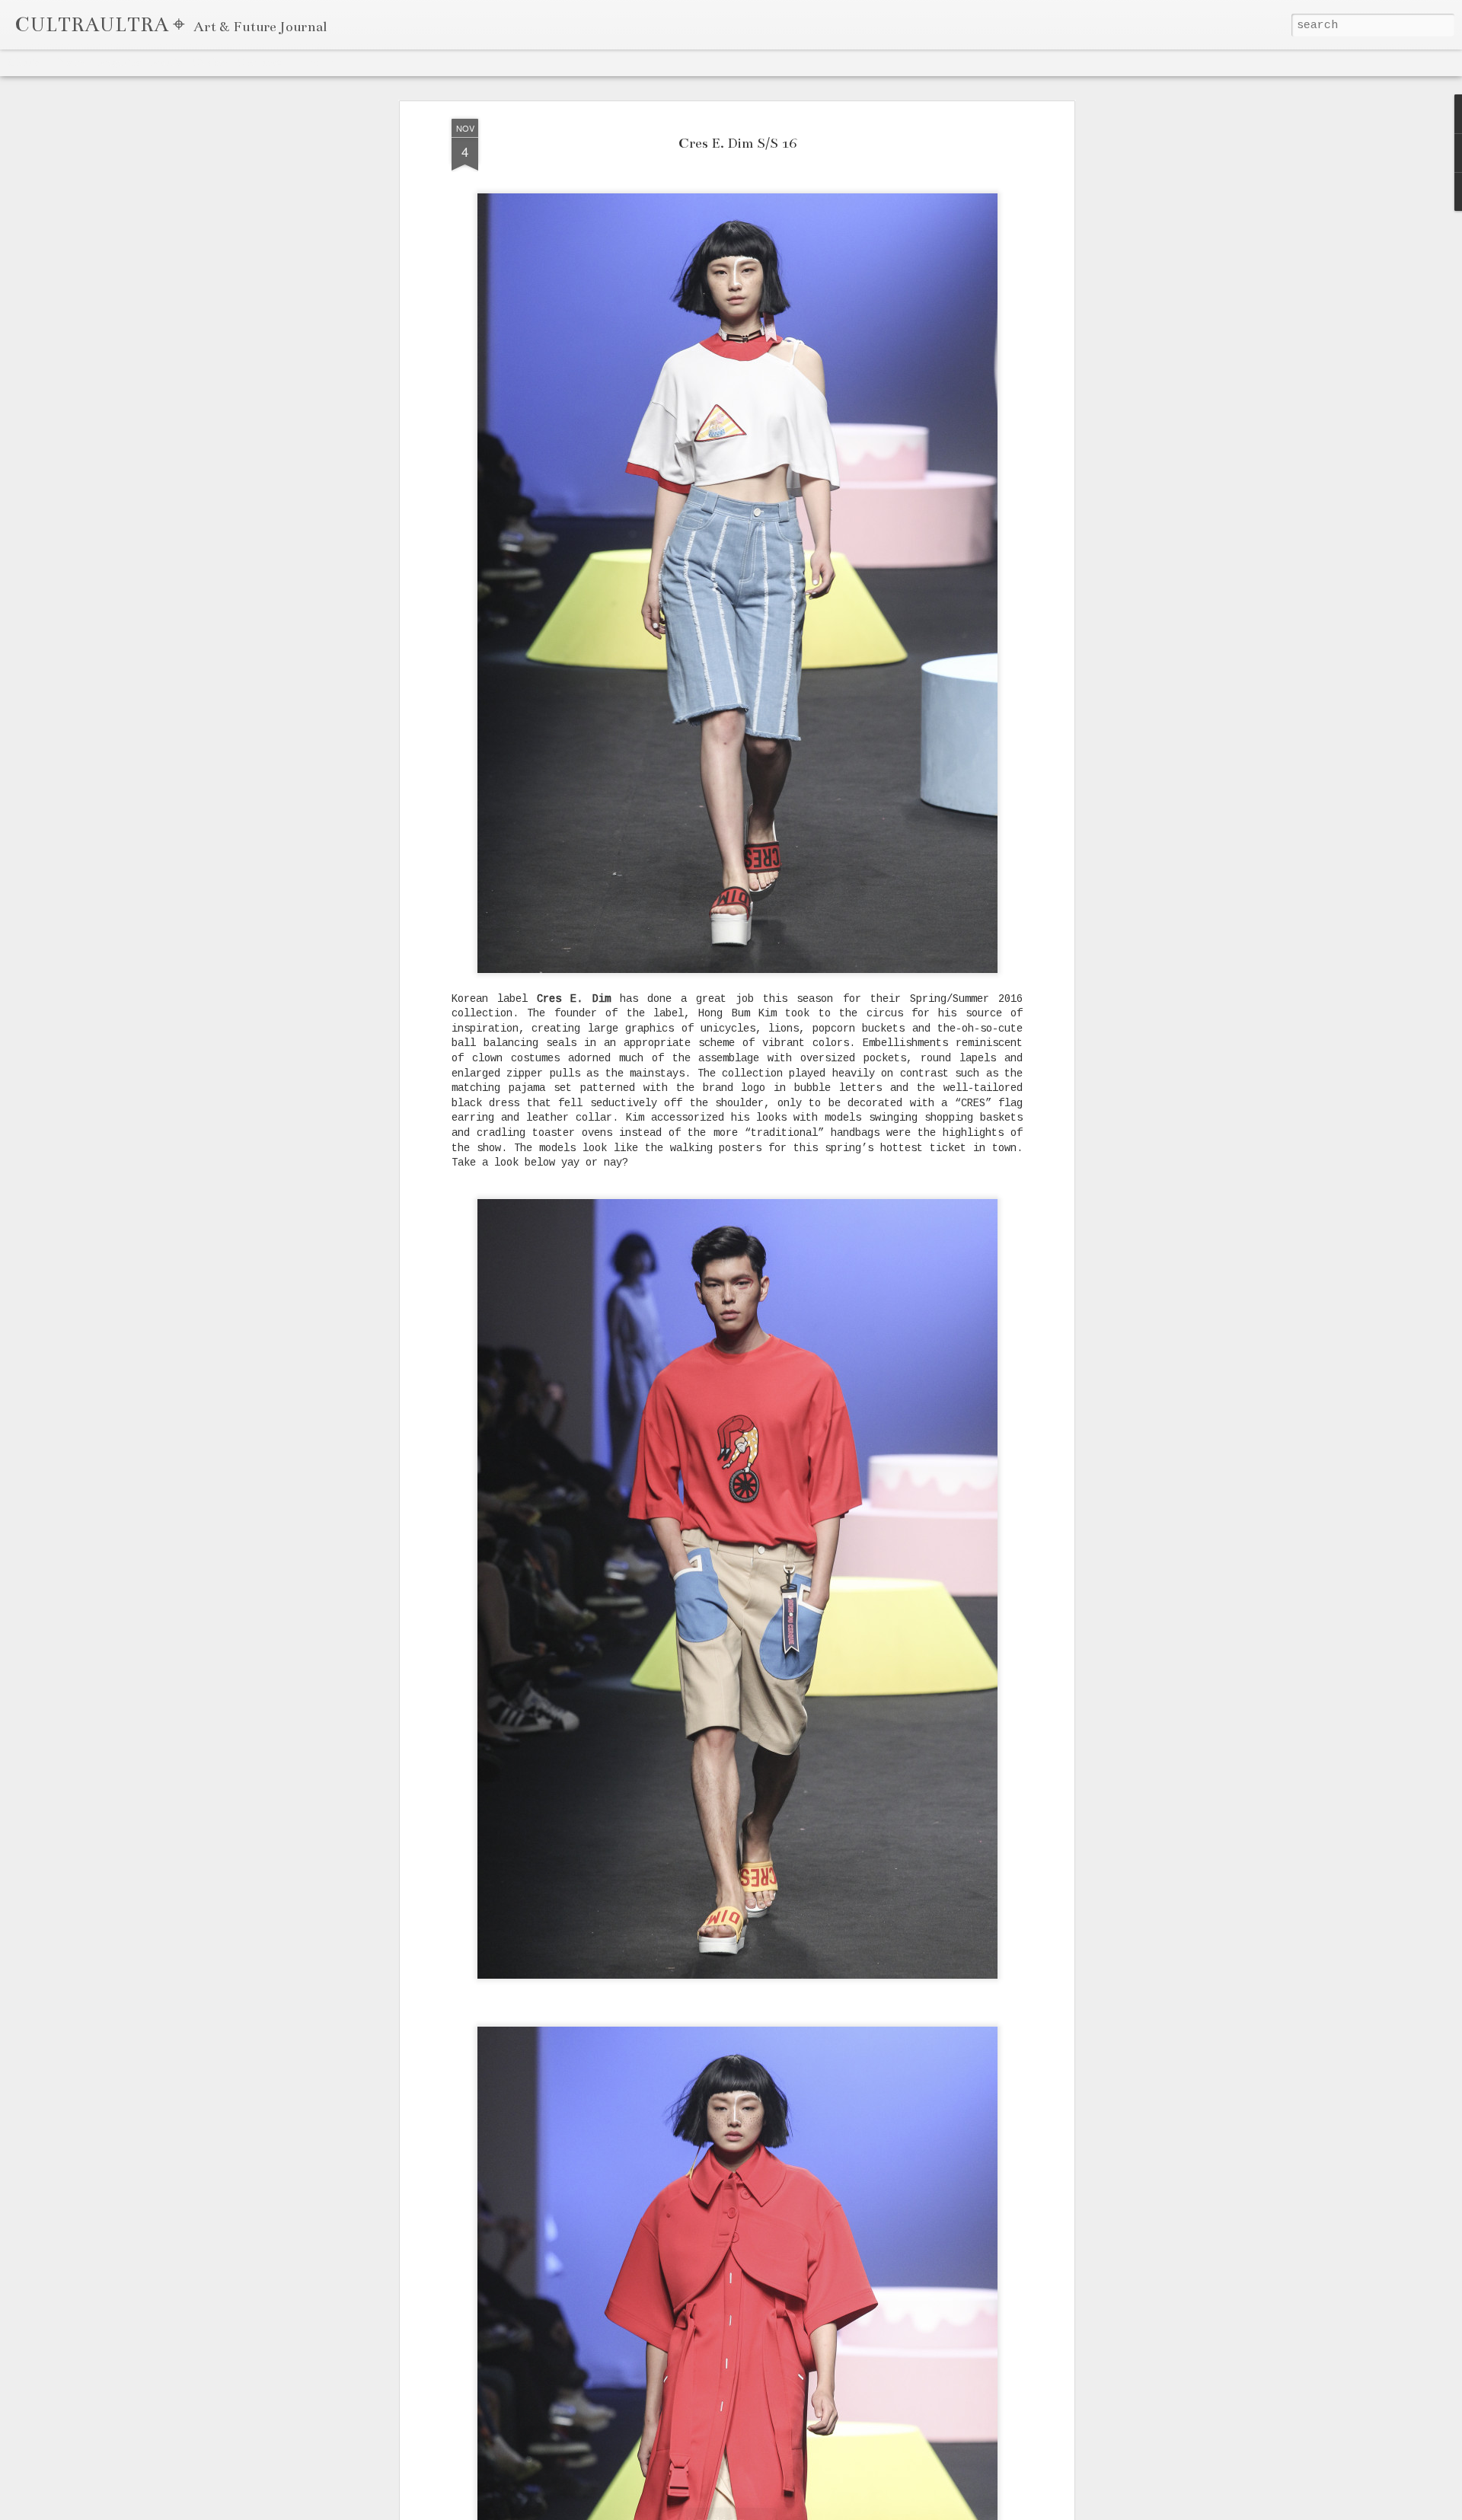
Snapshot (259, 62)
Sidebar (210, 62)
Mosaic (167, 62)
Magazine (120, 62)
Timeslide (313, 62)
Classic (24, 62)
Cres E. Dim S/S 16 (737, 144)
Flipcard (69, 62)
